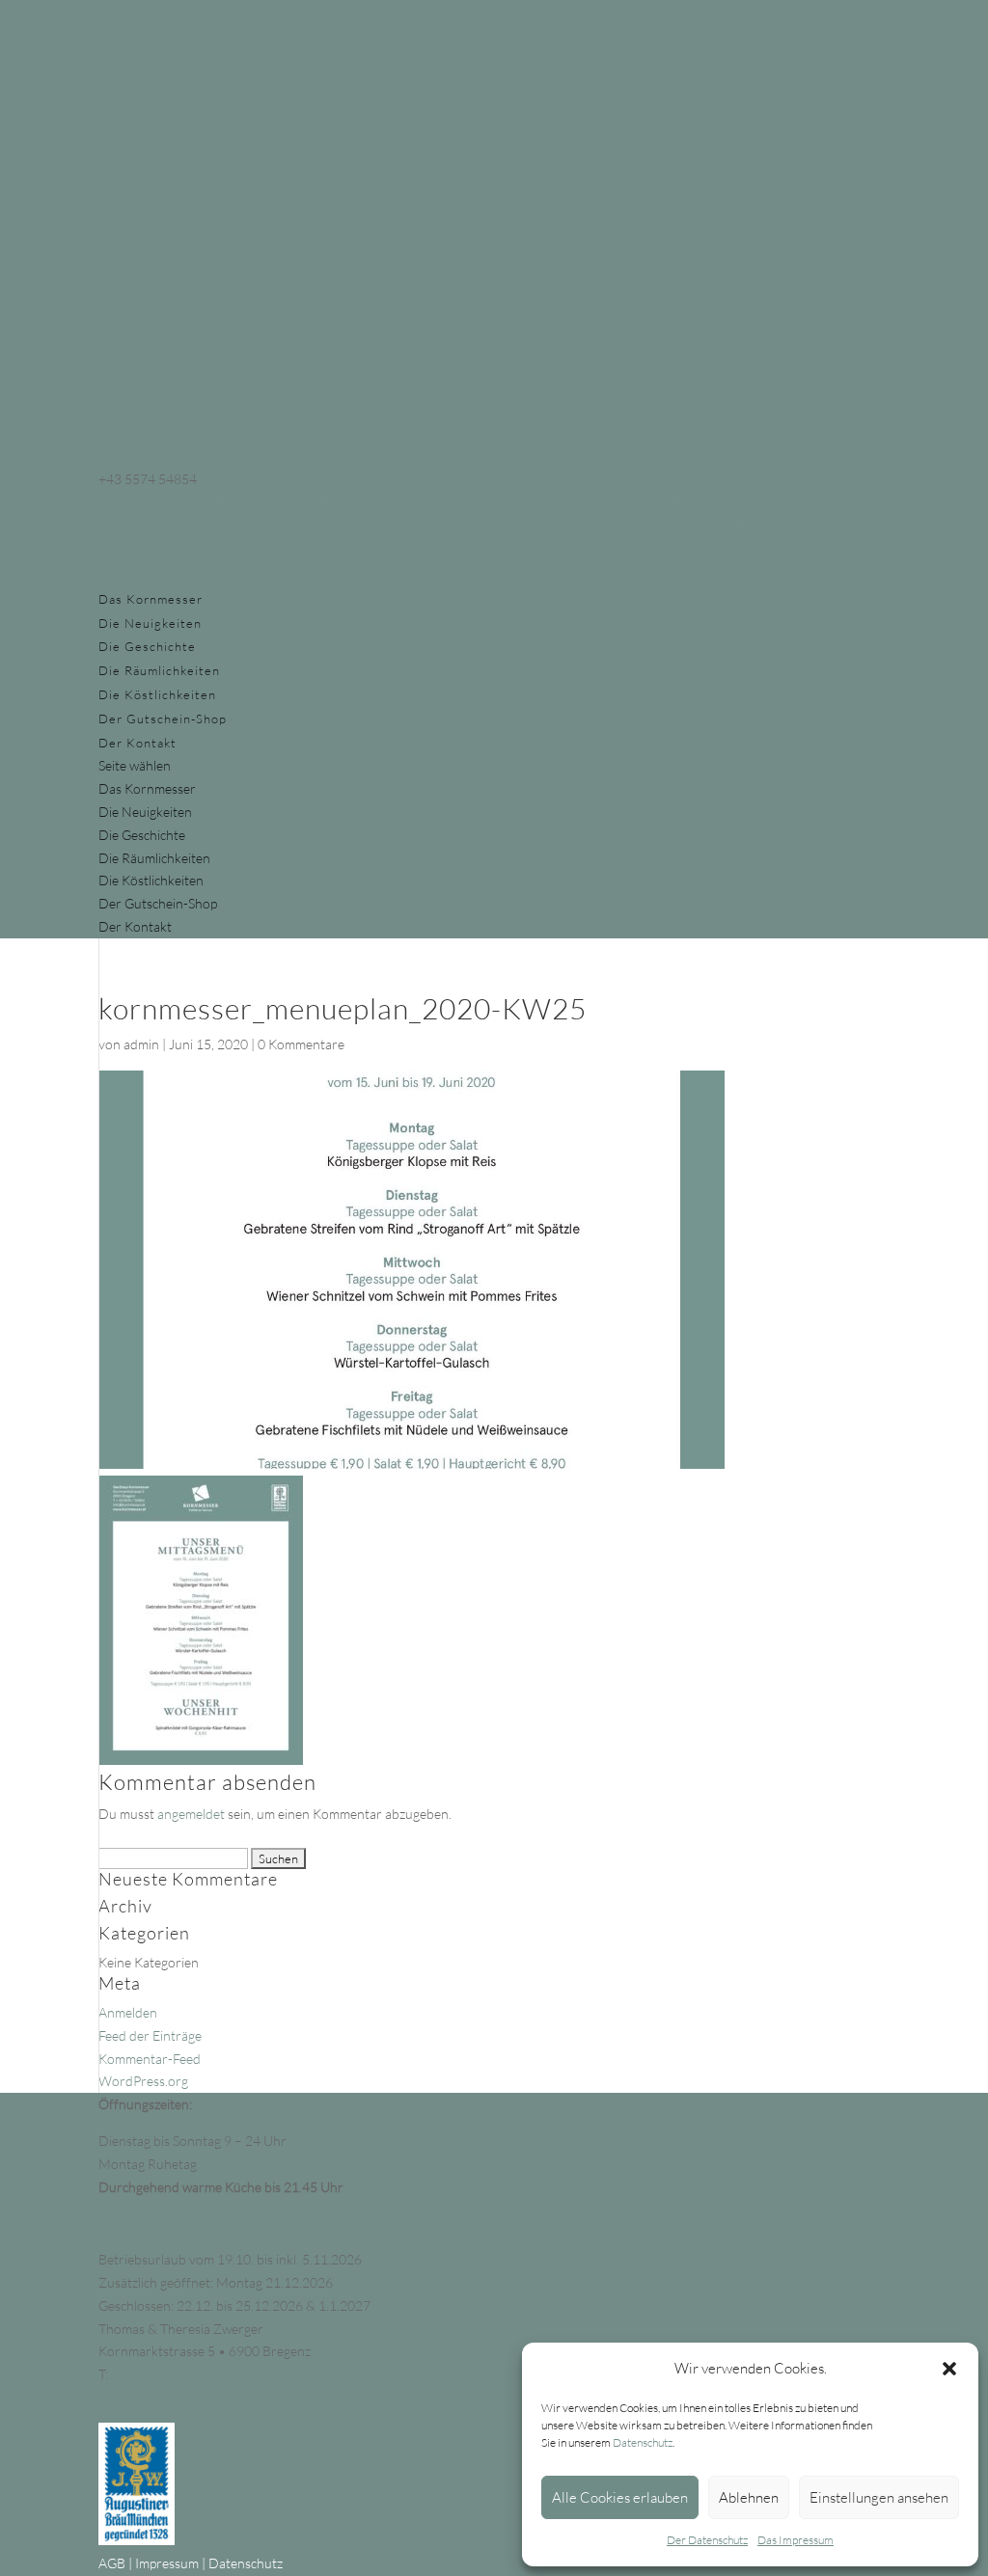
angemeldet (191, 1814)
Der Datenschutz (707, 2540)
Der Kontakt (137, 743)
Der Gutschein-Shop (163, 719)
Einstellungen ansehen (879, 2497)
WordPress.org (143, 2081)
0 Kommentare (301, 1044)
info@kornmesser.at (157, 2397)
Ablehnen (749, 2497)
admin (141, 1044)
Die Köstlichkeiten (157, 694)
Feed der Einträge (150, 2035)
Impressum (167, 2563)
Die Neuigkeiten (150, 623)
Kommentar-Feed (150, 2059)
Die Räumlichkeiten (159, 670)
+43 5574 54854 (160, 2374)
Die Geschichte (147, 646)
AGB (112, 2563)
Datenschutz (643, 2442)
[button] (949, 2369)
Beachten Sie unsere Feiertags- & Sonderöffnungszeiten (261, 2223)
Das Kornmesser (151, 599)
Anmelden (128, 2012)
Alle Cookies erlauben (620, 2497)
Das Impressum (796, 2540)
